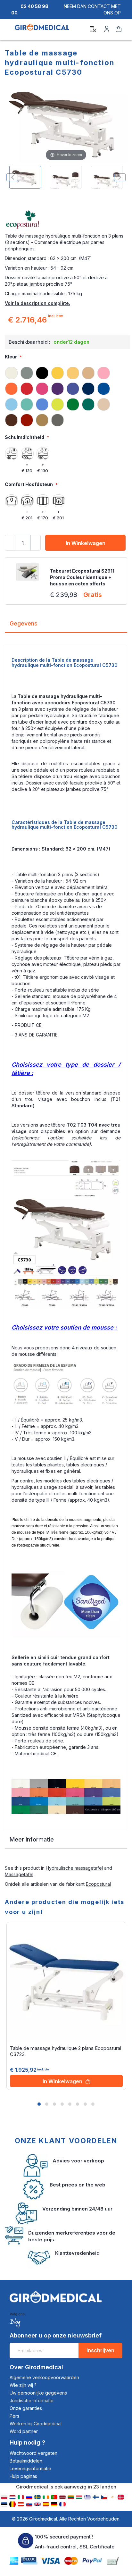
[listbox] (66, 396)
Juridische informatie (32, 2400)
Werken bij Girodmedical (36, 2424)
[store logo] (42, 30)
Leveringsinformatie (30, 2468)
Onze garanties (26, 2408)
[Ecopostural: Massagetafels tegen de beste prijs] (66, 220)
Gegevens (24, 623)
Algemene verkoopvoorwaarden (44, 2377)
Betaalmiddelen (26, 2461)
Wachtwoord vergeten (33, 2453)
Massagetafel (19, 1874)
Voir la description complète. (37, 303)
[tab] (66, 626)
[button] (39, 2104)
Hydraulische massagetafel (74, 1868)
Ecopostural (98, 1884)
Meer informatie (32, 1839)
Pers (14, 2416)
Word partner (24, 2431)
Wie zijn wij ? (23, 2385)
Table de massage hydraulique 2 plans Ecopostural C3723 (66, 2051)
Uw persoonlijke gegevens (38, 2393)
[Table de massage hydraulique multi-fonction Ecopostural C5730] (25, 177)
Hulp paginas (23, 2476)
